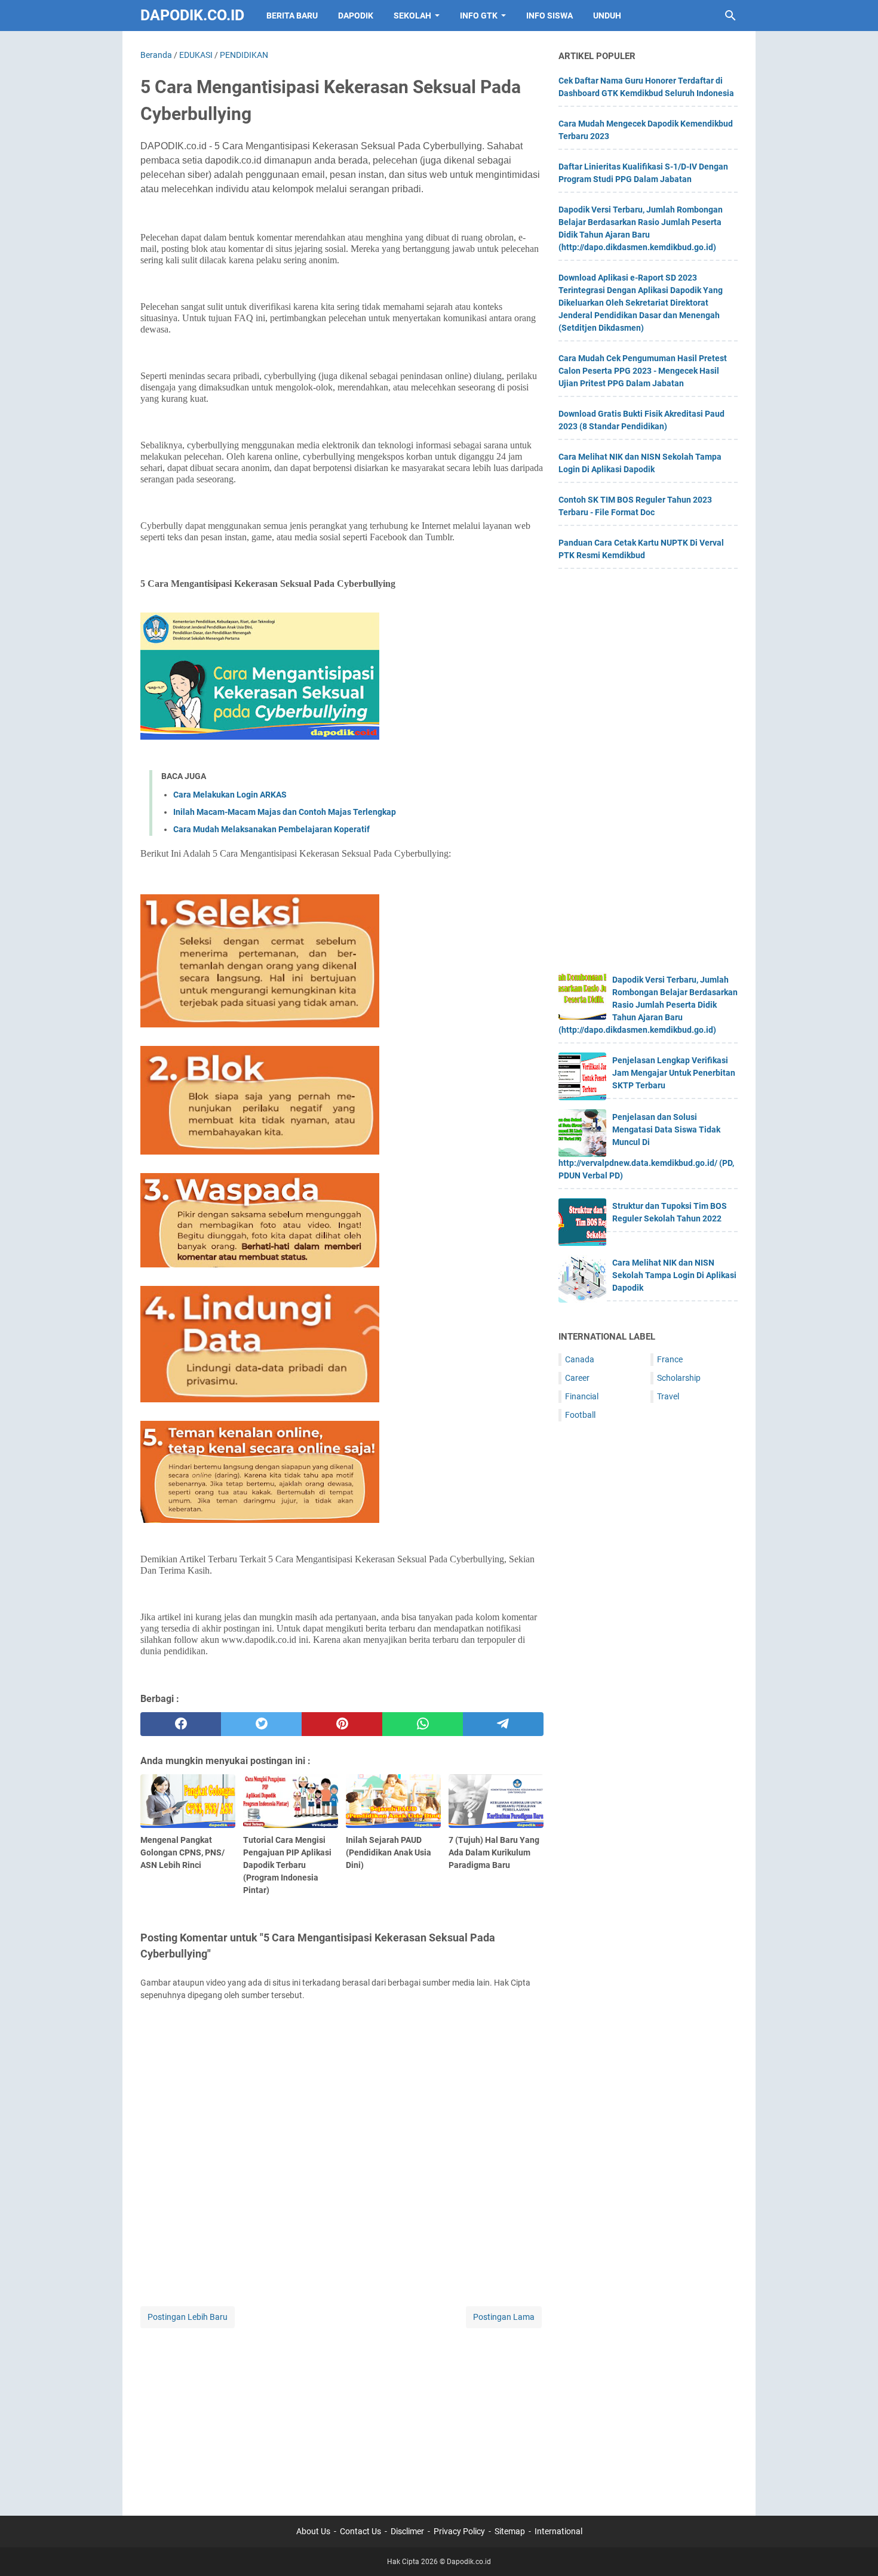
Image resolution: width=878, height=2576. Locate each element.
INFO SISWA (549, 16)
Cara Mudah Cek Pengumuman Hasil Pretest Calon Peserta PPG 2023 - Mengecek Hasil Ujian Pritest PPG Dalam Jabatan (643, 371)
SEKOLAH (412, 16)
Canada (580, 1359)
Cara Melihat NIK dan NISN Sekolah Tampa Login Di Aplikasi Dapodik (674, 1275)
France (670, 1359)
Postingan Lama (504, 2317)
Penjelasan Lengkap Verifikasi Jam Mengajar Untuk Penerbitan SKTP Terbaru (674, 1073)
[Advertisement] (342, 2414)
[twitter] (261, 1724)
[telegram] (503, 1724)
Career (577, 1378)
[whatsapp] (423, 1724)
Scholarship (679, 1378)
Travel (668, 1396)
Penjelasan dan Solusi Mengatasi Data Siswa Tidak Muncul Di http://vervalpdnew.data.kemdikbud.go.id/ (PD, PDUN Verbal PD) (646, 1146)
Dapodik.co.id (192, 15)
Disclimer (407, 2531)
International (558, 2531)
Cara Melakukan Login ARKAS (230, 795)
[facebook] (181, 1724)
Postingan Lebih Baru (188, 2317)
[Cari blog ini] (730, 16)
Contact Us (360, 2531)
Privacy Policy (459, 2531)
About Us (313, 2531)
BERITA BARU (292, 16)
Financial (582, 1396)
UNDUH (607, 16)
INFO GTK (479, 16)
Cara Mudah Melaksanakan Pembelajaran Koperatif (271, 829)
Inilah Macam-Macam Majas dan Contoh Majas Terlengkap (285, 812)
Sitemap (510, 2531)
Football (580, 1415)
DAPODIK (356, 16)
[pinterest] (342, 1724)
